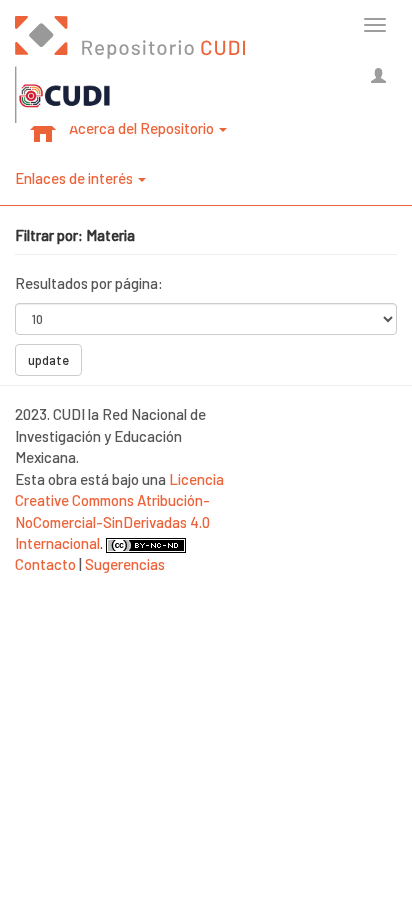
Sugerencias (125, 564)
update (48, 360)
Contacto (45, 564)
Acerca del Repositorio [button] (143, 128)
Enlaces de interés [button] (75, 178)
